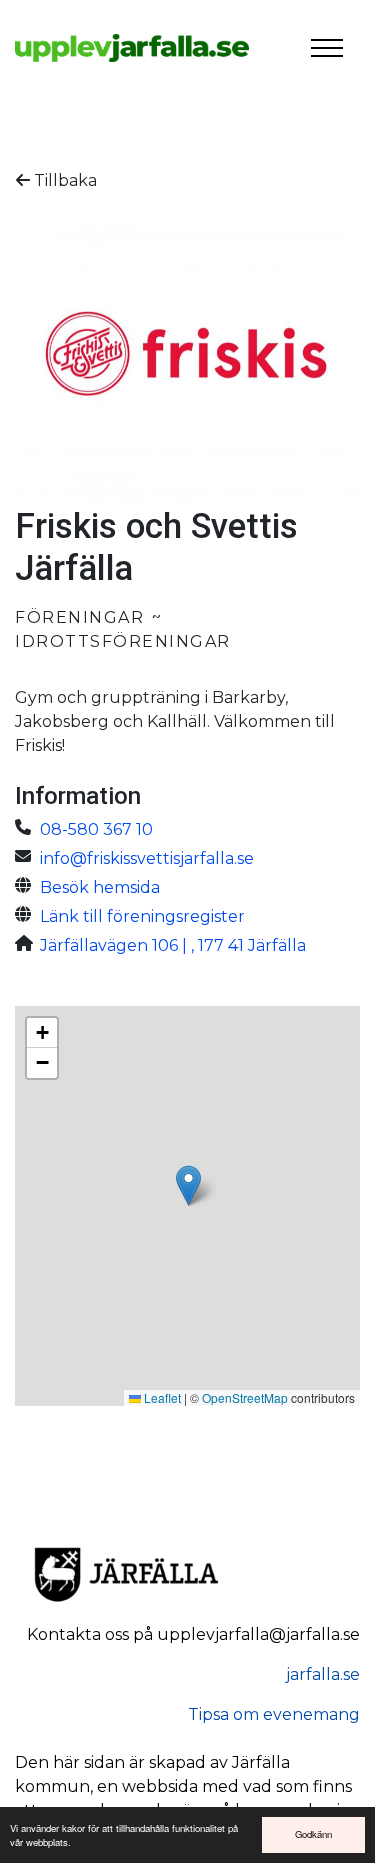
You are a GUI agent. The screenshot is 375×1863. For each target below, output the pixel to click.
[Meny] (327, 48)
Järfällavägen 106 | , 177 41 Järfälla (173, 945)
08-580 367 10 (96, 829)
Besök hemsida (100, 887)
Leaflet (161, 1397)
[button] (188, 1185)
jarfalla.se (323, 1674)
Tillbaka (63, 180)
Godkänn (313, 1834)
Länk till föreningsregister (142, 916)
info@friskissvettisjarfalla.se (147, 858)
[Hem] (132, 48)
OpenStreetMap (245, 1397)
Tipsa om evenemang (274, 1714)
